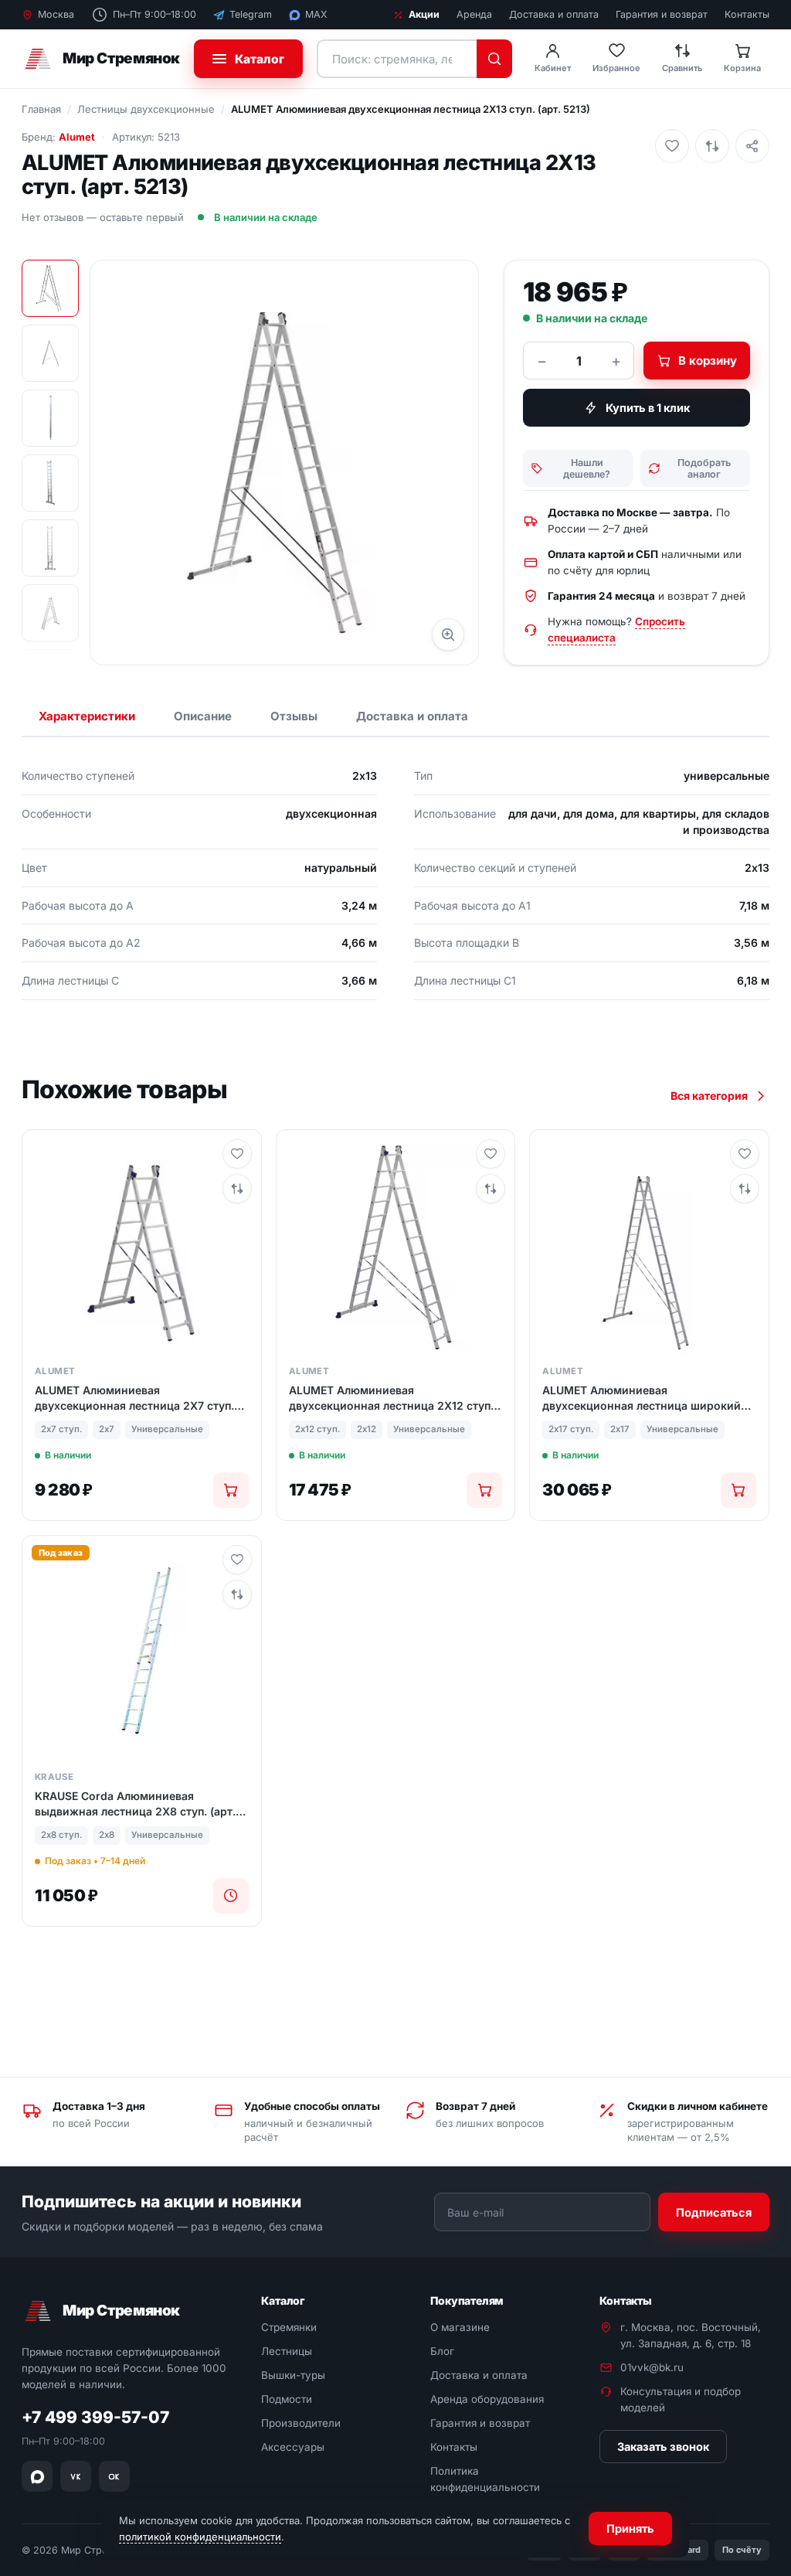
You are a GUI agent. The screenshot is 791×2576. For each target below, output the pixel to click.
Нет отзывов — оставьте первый (103, 217)
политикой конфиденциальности (200, 2537)
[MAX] (37, 2476)
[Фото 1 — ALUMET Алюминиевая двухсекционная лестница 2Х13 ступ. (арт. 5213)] (50, 288)
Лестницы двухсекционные (146, 109)
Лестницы (287, 2352)
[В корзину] (231, 1490)
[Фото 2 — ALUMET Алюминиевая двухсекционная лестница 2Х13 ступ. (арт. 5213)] (50, 353)
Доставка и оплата (554, 14)
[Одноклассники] (114, 2476)
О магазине (460, 2328)
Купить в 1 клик (648, 408)
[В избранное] (672, 146)
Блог (442, 2352)
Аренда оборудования (487, 2399)
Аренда (474, 14)
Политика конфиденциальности (485, 2479)
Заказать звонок (663, 2447)
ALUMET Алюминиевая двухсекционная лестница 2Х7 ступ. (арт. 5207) (134, 1398)
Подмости (287, 2399)
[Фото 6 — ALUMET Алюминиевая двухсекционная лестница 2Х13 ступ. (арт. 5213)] (50, 613)
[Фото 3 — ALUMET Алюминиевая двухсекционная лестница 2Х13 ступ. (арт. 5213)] (50, 418)
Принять (630, 2528)
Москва (56, 14)
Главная (41, 109)
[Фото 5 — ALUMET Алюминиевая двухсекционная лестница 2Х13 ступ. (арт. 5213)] (50, 548)
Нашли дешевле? (587, 468)
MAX (316, 14)
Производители (301, 2423)
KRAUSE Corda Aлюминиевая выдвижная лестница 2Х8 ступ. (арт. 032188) (135, 1804)
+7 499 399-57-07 (95, 2418)
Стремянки (289, 2328)
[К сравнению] (712, 146)
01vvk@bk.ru (652, 2367)
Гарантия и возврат (662, 14)
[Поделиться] (752, 146)
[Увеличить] (448, 635)
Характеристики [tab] (87, 716)
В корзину (708, 361)
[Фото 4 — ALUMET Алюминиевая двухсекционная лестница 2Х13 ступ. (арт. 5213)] (50, 483)
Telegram (251, 14)
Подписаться (714, 2212)
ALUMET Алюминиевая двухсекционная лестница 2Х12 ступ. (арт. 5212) (391, 1398)
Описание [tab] (203, 716)
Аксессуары (293, 2447)
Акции (424, 14)
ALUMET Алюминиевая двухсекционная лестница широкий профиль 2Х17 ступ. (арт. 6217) (642, 1398)
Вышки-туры (293, 2375)
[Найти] (494, 59)
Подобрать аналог (704, 468)
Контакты (747, 14)
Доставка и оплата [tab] (412, 716)
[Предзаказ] (231, 1896)
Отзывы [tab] (294, 716)
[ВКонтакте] (76, 2476)
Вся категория (709, 1096)
